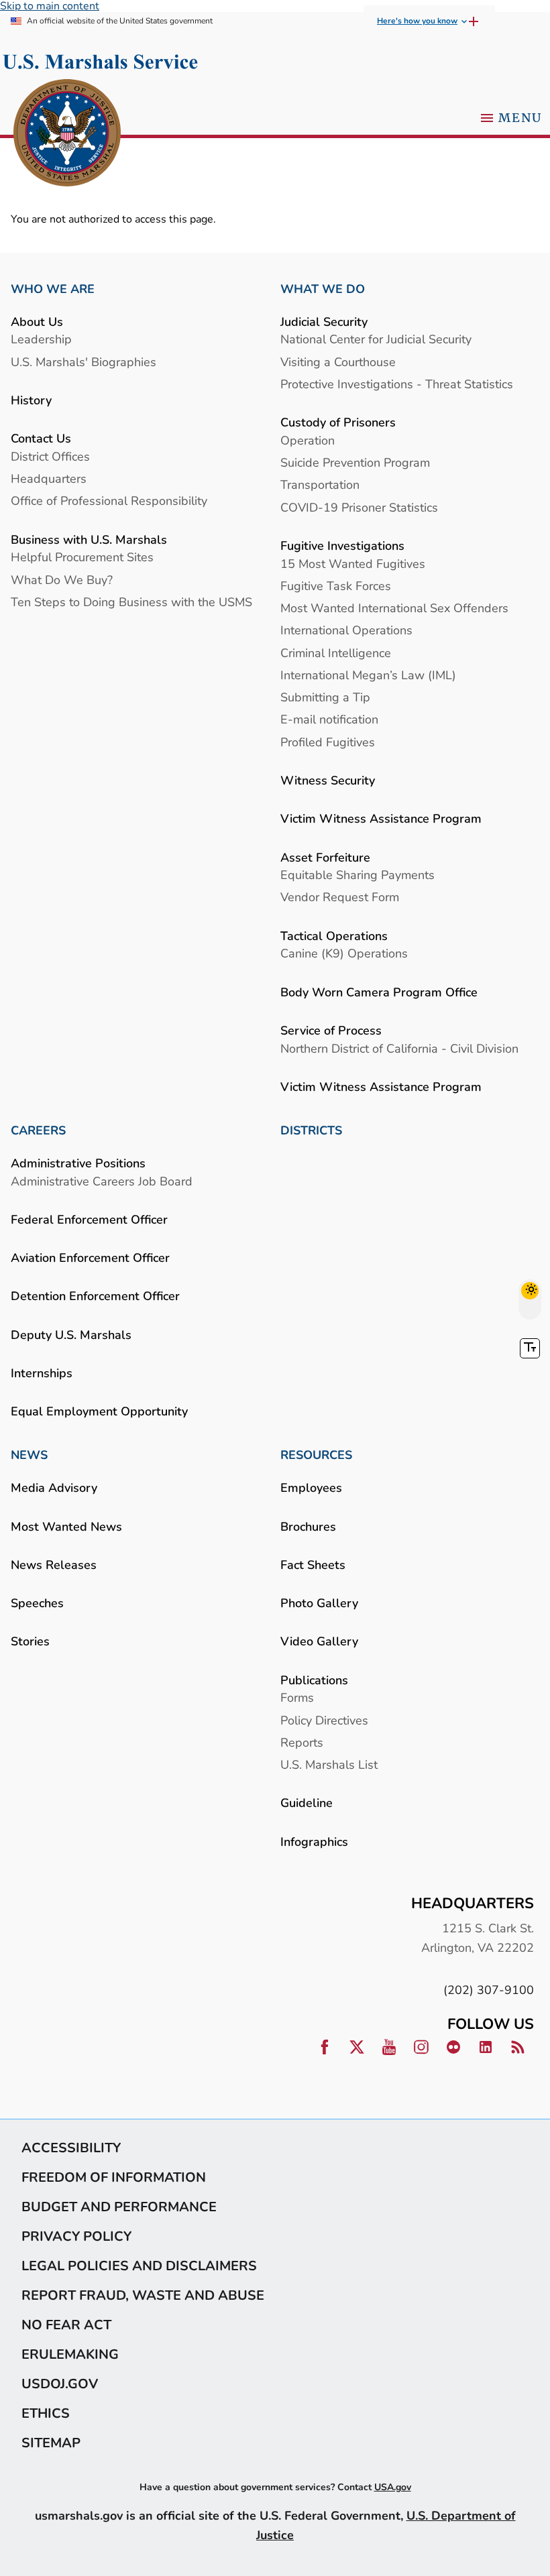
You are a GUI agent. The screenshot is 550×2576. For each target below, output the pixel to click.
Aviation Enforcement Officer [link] (90, 1257)
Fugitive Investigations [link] (342, 545)
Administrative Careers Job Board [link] (102, 1181)
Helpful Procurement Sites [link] (82, 557)
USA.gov (393, 2487)
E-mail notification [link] (329, 719)
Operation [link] (308, 440)
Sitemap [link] (51, 2443)
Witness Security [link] (328, 780)
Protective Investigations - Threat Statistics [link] (397, 384)
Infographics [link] (314, 1841)
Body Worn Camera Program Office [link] (379, 992)
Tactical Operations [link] (334, 936)
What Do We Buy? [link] (62, 580)
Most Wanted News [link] (66, 1526)
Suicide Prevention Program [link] (355, 462)
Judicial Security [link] (324, 321)
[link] (67, 134)
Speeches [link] (37, 1603)
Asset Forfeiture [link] (325, 857)
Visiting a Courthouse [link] (338, 362)
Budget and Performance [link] (119, 2207)
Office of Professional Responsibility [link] (109, 501)
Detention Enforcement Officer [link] (95, 1296)
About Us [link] (37, 321)
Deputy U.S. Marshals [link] (71, 1335)
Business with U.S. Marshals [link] (89, 539)
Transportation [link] (320, 484)
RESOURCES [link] (316, 1455)
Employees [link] (311, 1487)
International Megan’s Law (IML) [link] (368, 675)
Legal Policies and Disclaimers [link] (139, 2266)
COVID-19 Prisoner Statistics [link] (359, 507)
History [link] (31, 400)
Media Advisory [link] (54, 1487)
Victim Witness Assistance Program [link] (381, 818)
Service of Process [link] (331, 1030)
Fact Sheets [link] (313, 1565)
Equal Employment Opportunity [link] (99, 1411)
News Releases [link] (54, 1565)
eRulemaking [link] (70, 2354)
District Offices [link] (50, 456)
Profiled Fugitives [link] (328, 742)
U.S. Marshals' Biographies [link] (84, 362)
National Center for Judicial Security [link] (376, 339)
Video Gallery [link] (319, 1641)
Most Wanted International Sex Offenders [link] (394, 608)
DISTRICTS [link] (311, 1130)
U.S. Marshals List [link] (329, 1764)
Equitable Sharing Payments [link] (357, 875)
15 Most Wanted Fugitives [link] (353, 564)
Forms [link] (297, 1697)
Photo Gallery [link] (319, 1603)
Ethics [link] (46, 2413)
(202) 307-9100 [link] (489, 1990)
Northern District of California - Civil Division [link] (399, 1048)
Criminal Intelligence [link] (336, 653)
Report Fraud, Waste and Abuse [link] (143, 2295)
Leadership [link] (41, 339)
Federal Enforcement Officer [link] (89, 1219)
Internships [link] (42, 1373)
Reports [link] (302, 1742)
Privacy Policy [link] (76, 2236)
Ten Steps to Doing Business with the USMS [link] (131, 602)
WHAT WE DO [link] (323, 289)
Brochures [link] (308, 1526)
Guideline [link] (307, 1803)
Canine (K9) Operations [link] (344, 953)
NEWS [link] (29, 1455)
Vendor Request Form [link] (340, 897)
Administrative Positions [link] (78, 1163)
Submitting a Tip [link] (325, 697)
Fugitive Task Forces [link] (336, 586)
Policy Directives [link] (324, 1720)
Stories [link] (30, 1641)
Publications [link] (314, 1680)
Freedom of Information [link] (114, 2177)
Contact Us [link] (41, 438)
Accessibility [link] (71, 2148)
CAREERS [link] (38, 1130)
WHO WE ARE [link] (53, 289)
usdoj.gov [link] (60, 2384)
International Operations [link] (346, 630)
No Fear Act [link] (66, 2325)
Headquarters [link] (49, 478)
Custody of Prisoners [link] (338, 422)
